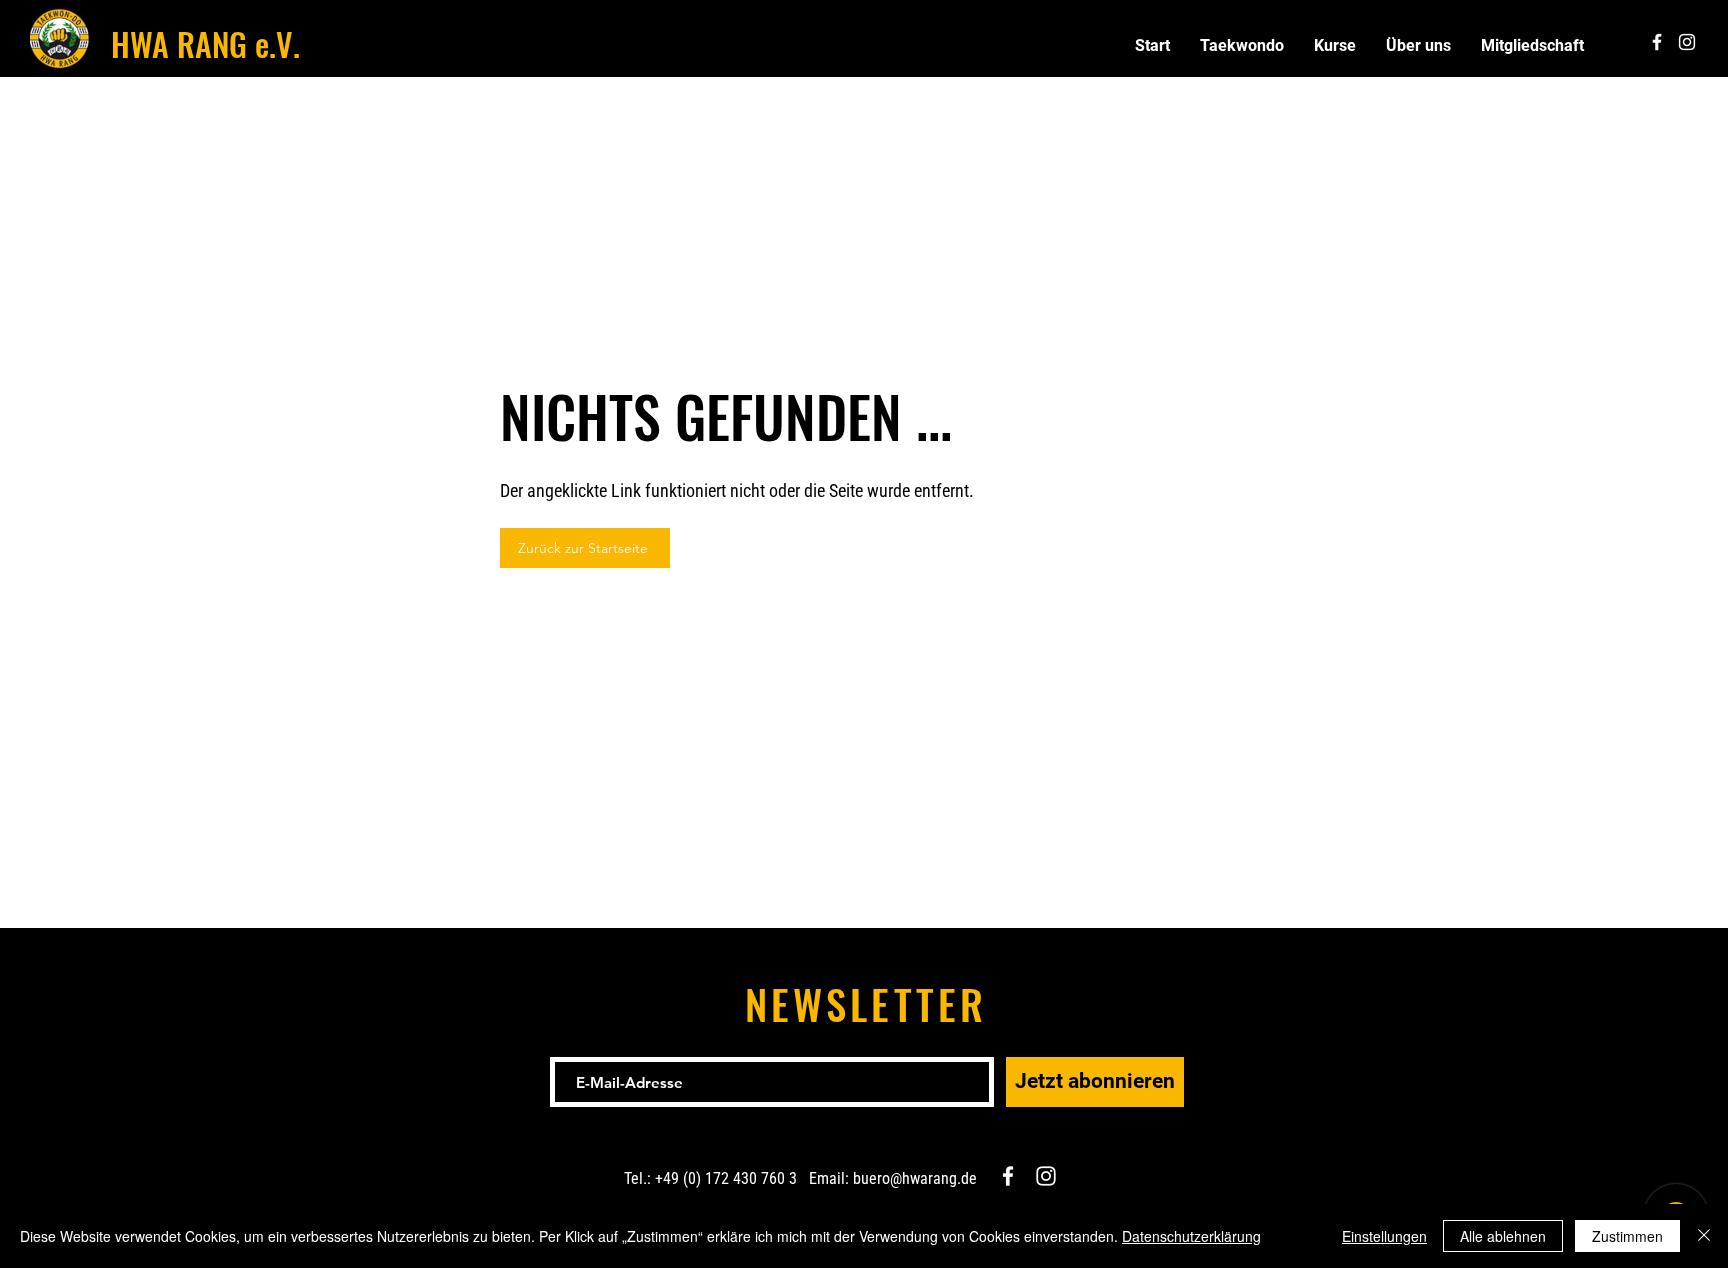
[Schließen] (1704, 1236)
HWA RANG (179, 43)
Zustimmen (1627, 1236)
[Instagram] (1046, 1176)
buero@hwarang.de (915, 1178)
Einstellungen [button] (1384, 1236)
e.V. (273, 43)
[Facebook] (1008, 1176)
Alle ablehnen (1503, 1236)
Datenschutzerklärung (1191, 1236)
